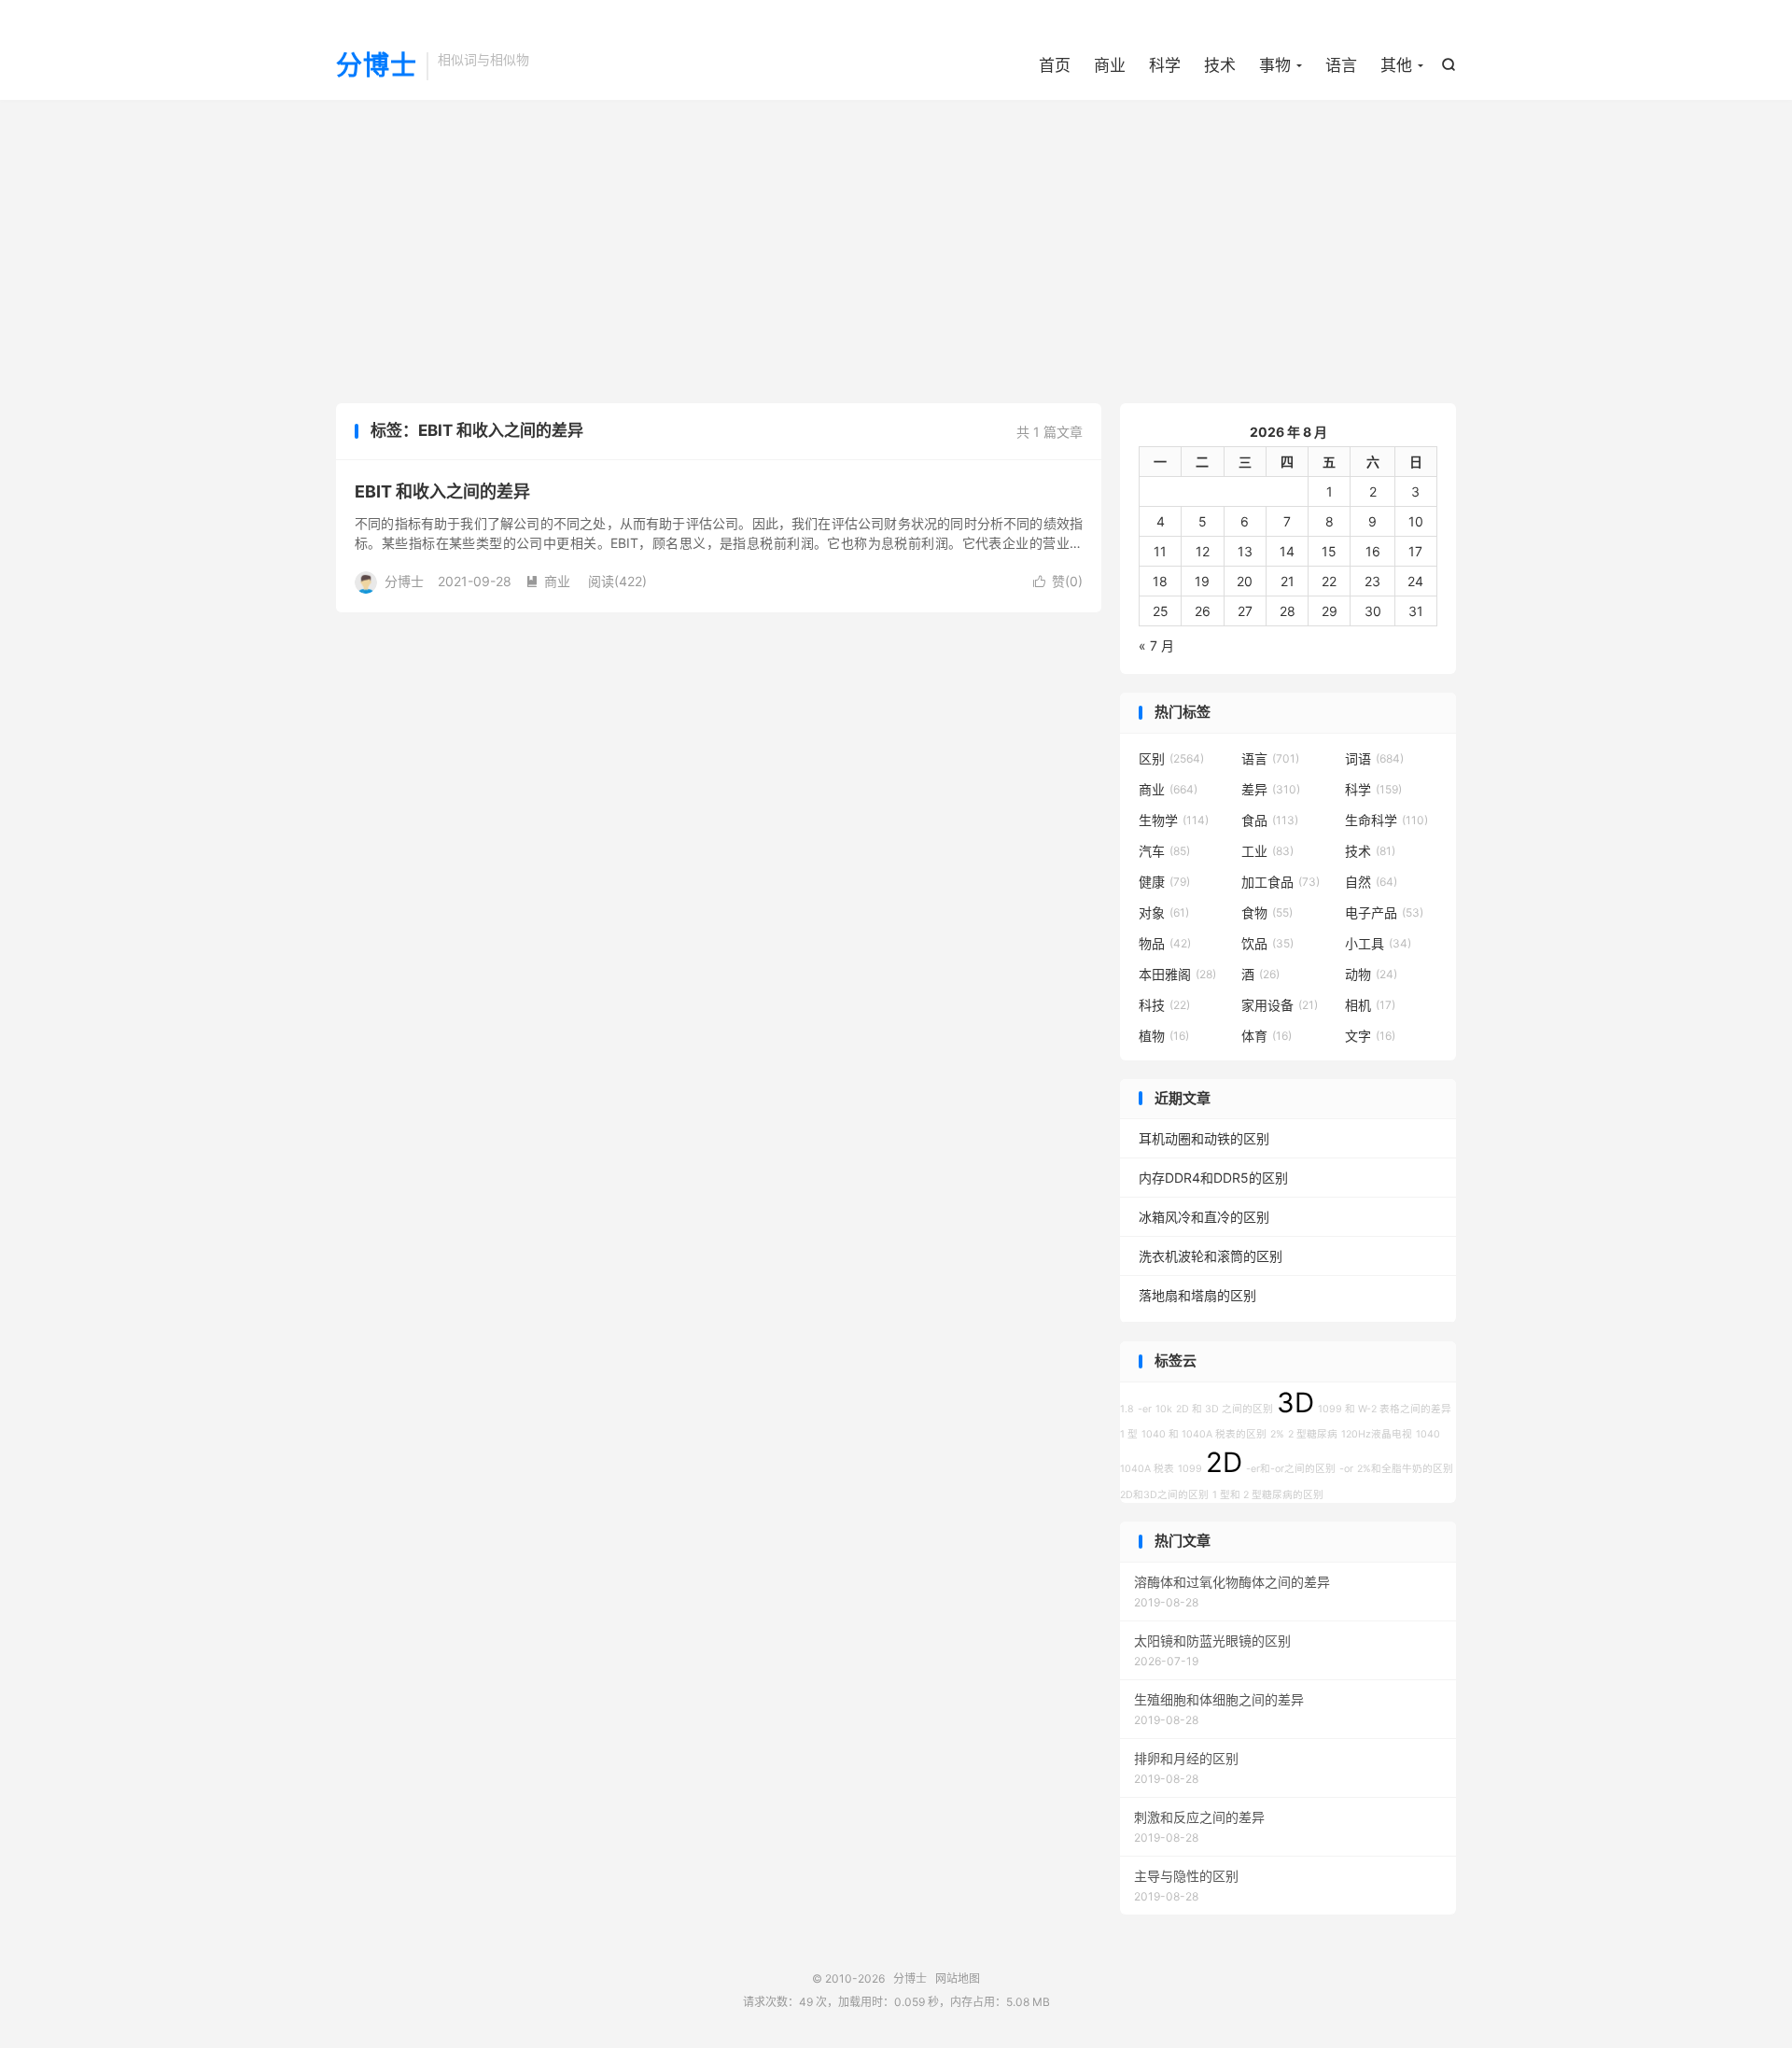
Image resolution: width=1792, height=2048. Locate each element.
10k (1164, 1409)
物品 (1165, 943)
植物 (1164, 1036)
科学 (1165, 65)
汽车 (1164, 851)
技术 (1220, 65)
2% (1277, 1434)
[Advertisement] (896, 249)
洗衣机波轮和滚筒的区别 (1211, 1256)
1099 (1190, 1469)
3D (1295, 1403)
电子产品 (1384, 912)
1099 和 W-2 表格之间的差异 (1385, 1409)
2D (1224, 1462)
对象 (1164, 912)
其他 (1396, 65)
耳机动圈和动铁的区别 (1204, 1138)
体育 (1267, 1036)
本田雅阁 (1177, 974)
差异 (1271, 789)
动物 (1371, 974)
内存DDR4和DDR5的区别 (1213, 1178)
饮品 (1267, 943)
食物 (1267, 912)
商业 (1110, 65)
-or (1346, 1469)
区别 (1171, 758)
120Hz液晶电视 (1377, 1434)
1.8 (1127, 1409)
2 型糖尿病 (1313, 1434)
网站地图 (958, 1978)
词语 (1374, 758)
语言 (1341, 65)
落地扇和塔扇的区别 (1197, 1295)
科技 (1164, 1005)
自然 (1371, 882)
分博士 (377, 66)
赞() (1058, 581)
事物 (1275, 65)
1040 (1428, 1434)
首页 (1055, 65)
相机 (1370, 1005)
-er (1145, 1409)
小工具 (1378, 943)
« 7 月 (1156, 645)
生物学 (1174, 820)
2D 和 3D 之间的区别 (1225, 1409)
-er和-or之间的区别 (1291, 1469)
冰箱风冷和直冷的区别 (1204, 1217)
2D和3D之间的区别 (1164, 1495)
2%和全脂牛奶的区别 (1405, 1469)
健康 (1164, 882)
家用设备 (1280, 1005)
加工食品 (1281, 882)
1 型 (1129, 1434)
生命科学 (1386, 820)
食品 (1270, 820)
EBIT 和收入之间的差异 (442, 491)
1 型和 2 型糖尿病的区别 (1268, 1495)
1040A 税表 (1147, 1469)
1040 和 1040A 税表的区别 (1204, 1434)
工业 (1267, 851)
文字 (1370, 1036)
